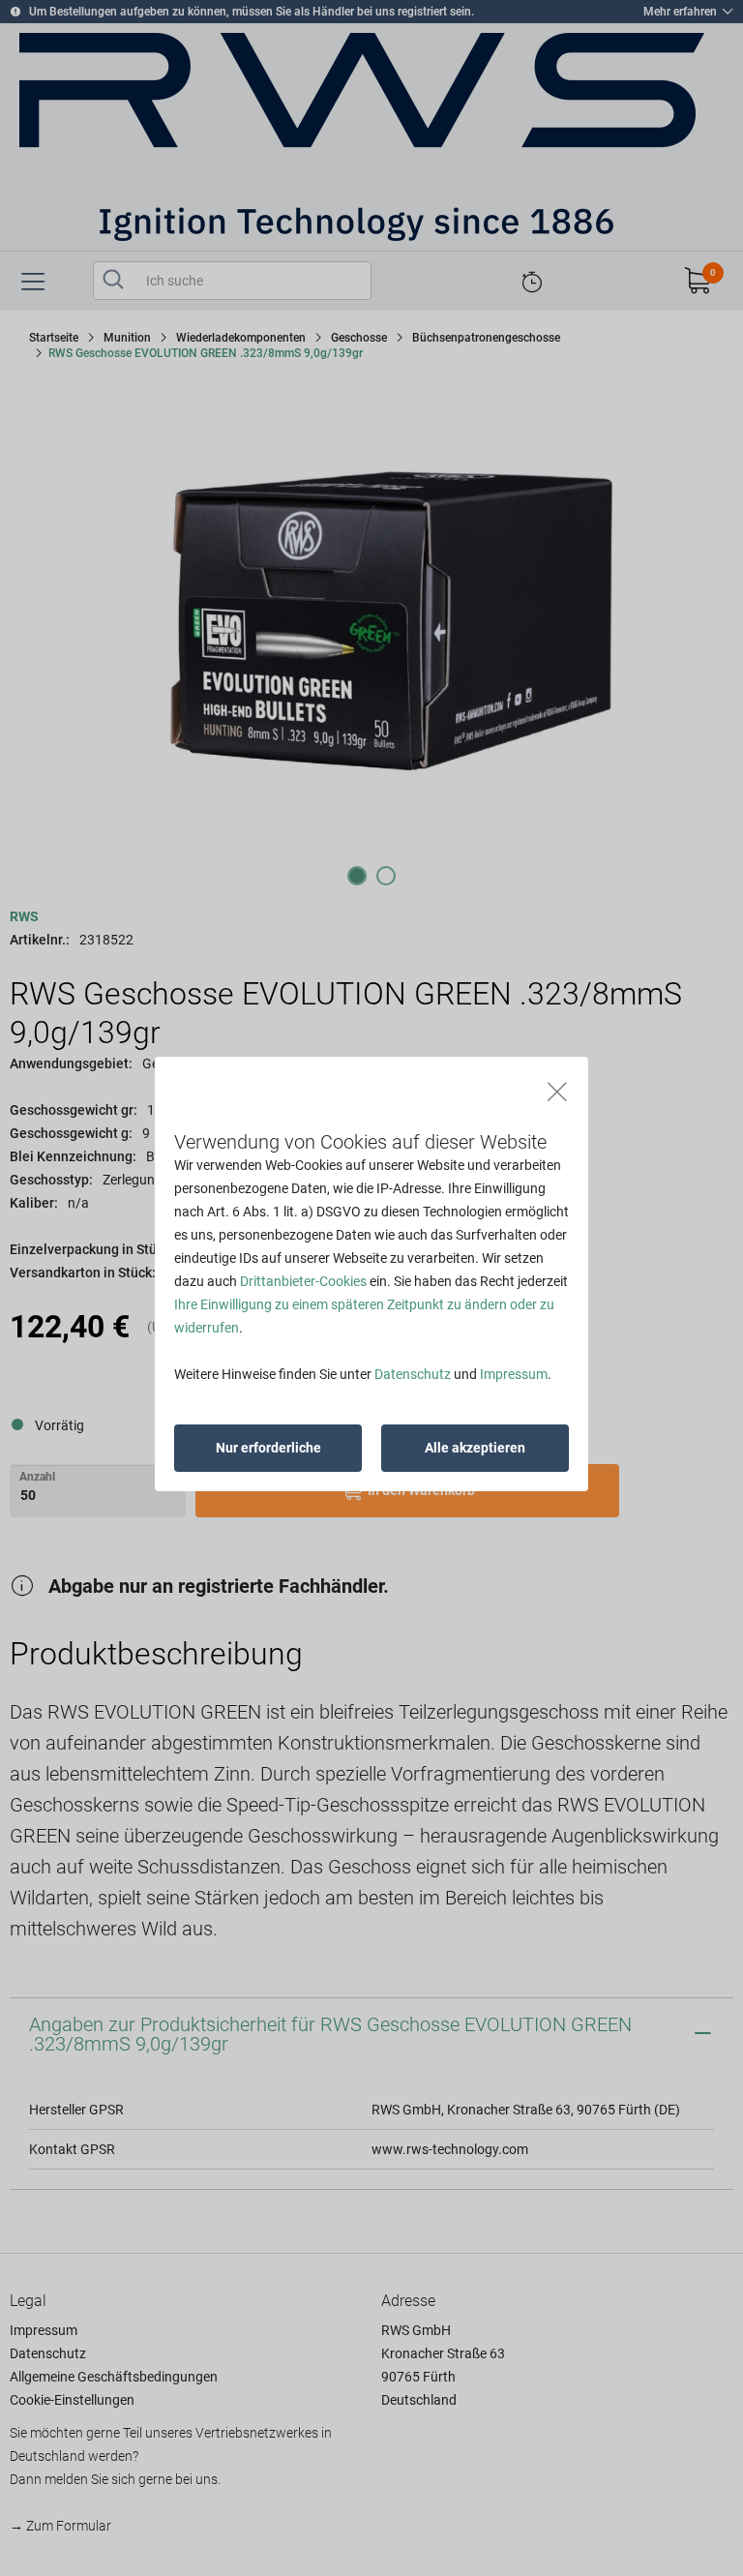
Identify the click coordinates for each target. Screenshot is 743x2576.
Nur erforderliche (268, 1448)
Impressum (514, 1374)
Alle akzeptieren (475, 1448)
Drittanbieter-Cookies (303, 1281)
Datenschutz (413, 1374)
